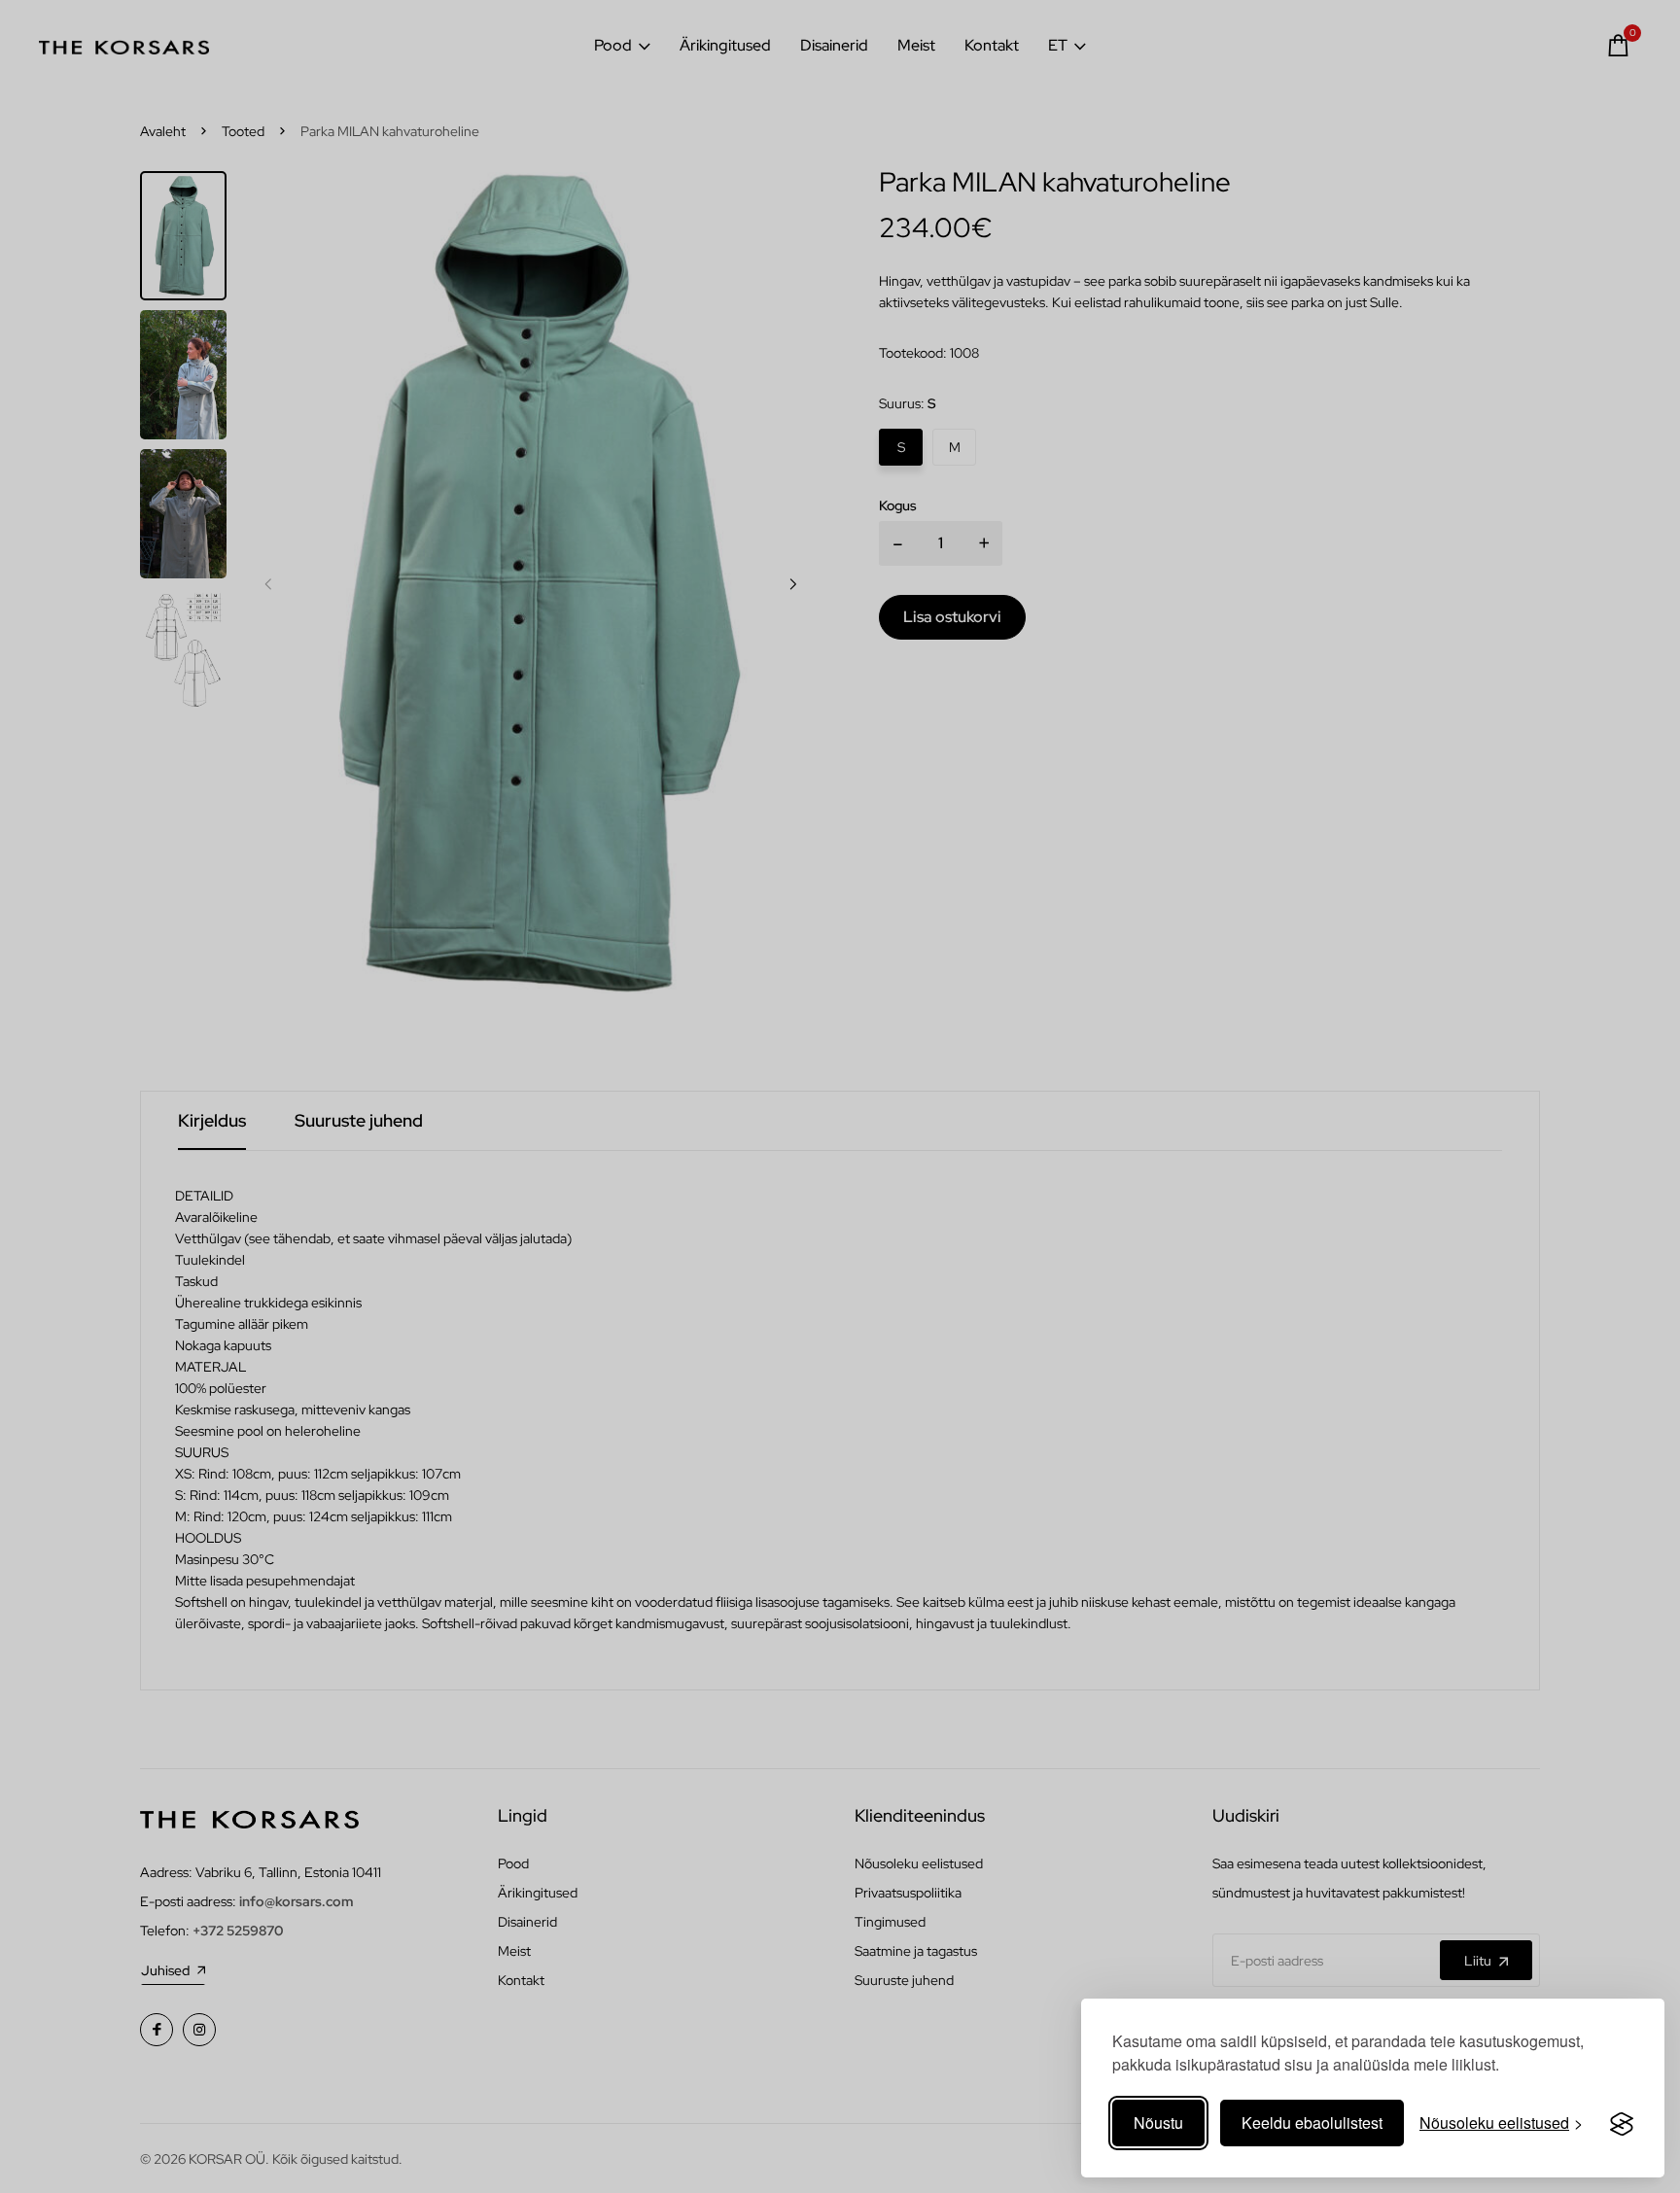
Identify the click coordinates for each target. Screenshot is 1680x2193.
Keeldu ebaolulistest (1312, 2123)
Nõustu (1158, 2123)
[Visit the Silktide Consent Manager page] (1622, 2123)
